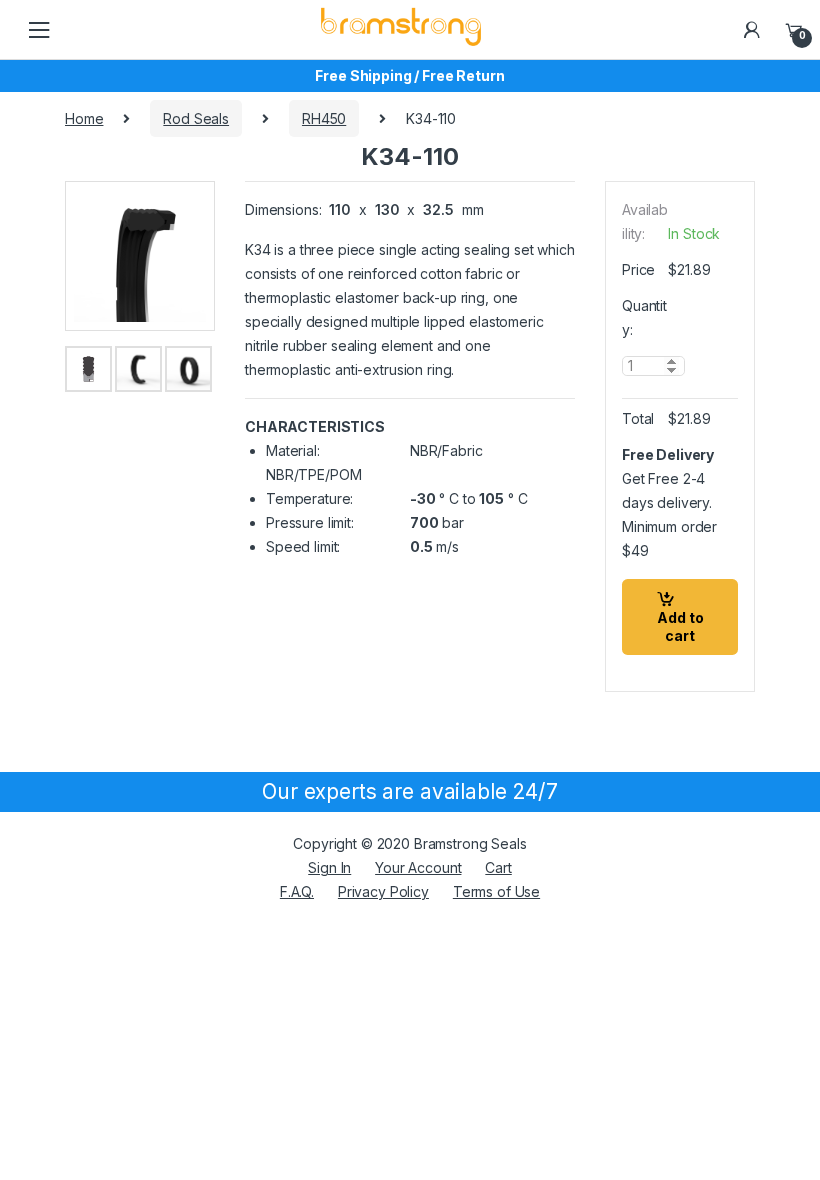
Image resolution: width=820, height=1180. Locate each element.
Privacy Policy (383, 891)
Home (84, 118)
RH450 (324, 118)
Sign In (329, 867)
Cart (498, 867)
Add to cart (680, 626)
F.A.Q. (297, 891)
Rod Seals (196, 118)
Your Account (418, 867)
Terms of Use (496, 891)
